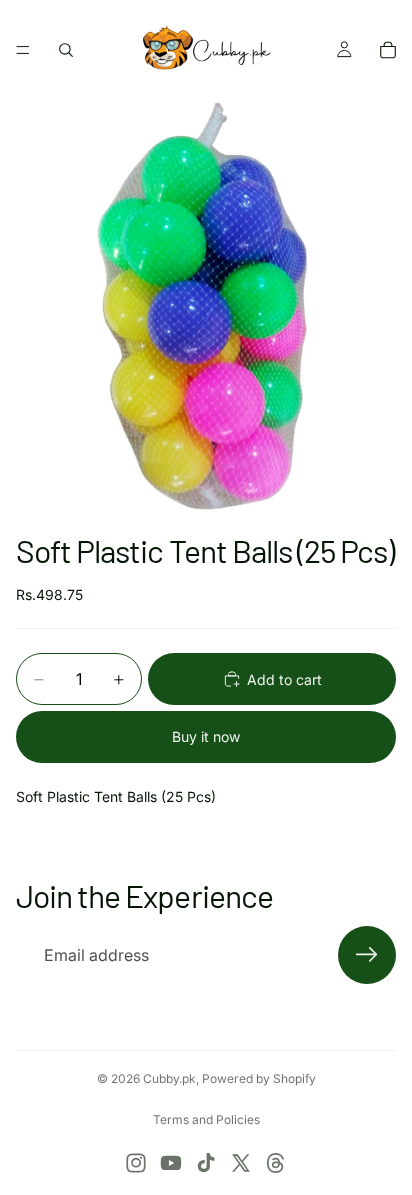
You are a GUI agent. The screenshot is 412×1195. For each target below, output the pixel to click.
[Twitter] (241, 1163)
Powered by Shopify (259, 1078)
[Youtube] (171, 1163)
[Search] (66, 50)
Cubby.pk (169, 1078)
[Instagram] (136, 1163)
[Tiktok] (206, 1163)
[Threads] (276, 1163)
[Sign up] (367, 955)
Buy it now (206, 736)
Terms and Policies (206, 1119)
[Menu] (23, 50)
